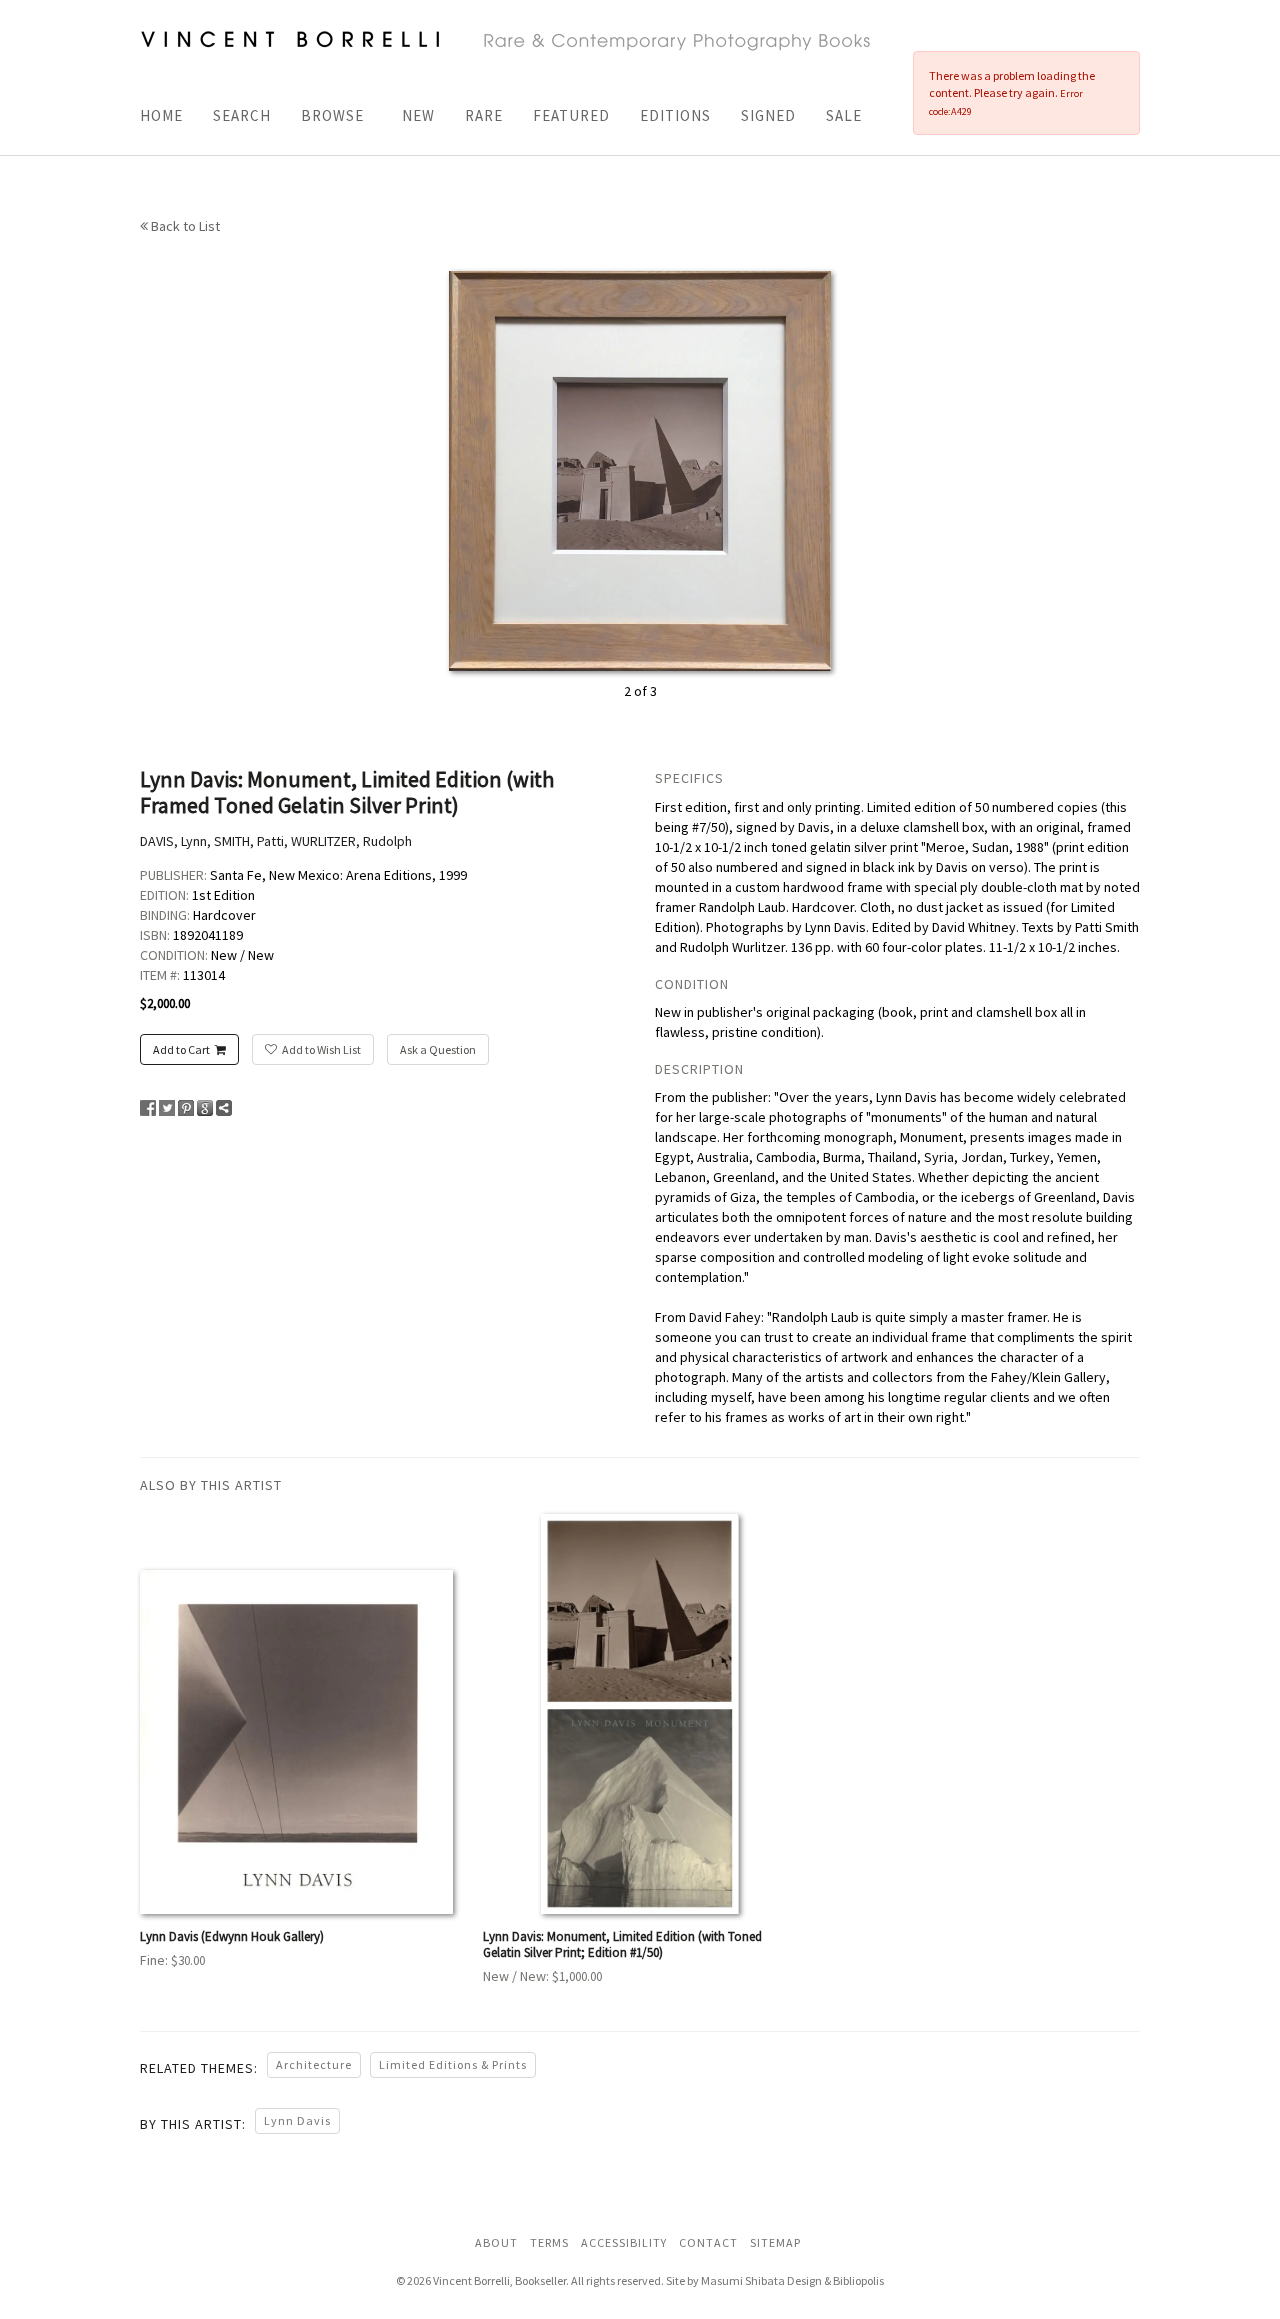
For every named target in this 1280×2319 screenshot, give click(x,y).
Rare (484, 115)
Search (242, 115)
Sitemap (775, 2242)
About (496, 2242)
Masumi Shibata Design (761, 2280)
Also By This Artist (211, 1485)
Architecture (314, 2064)
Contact (708, 2242)
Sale (844, 115)
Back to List (184, 226)
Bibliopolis (858, 2280)
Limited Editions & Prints (453, 2064)
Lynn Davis (297, 2120)
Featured (571, 115)
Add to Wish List (321, 1049)
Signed (768, 115)
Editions (675, 115)
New (418, 115)
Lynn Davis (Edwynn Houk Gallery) (232, 1936)
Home (161, 115)
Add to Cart (181, 1049)
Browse (332, 115)
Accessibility (624, 2242)
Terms (549, 2242)
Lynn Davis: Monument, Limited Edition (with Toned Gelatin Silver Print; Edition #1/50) (622, 1944)
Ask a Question (438, 1049)
